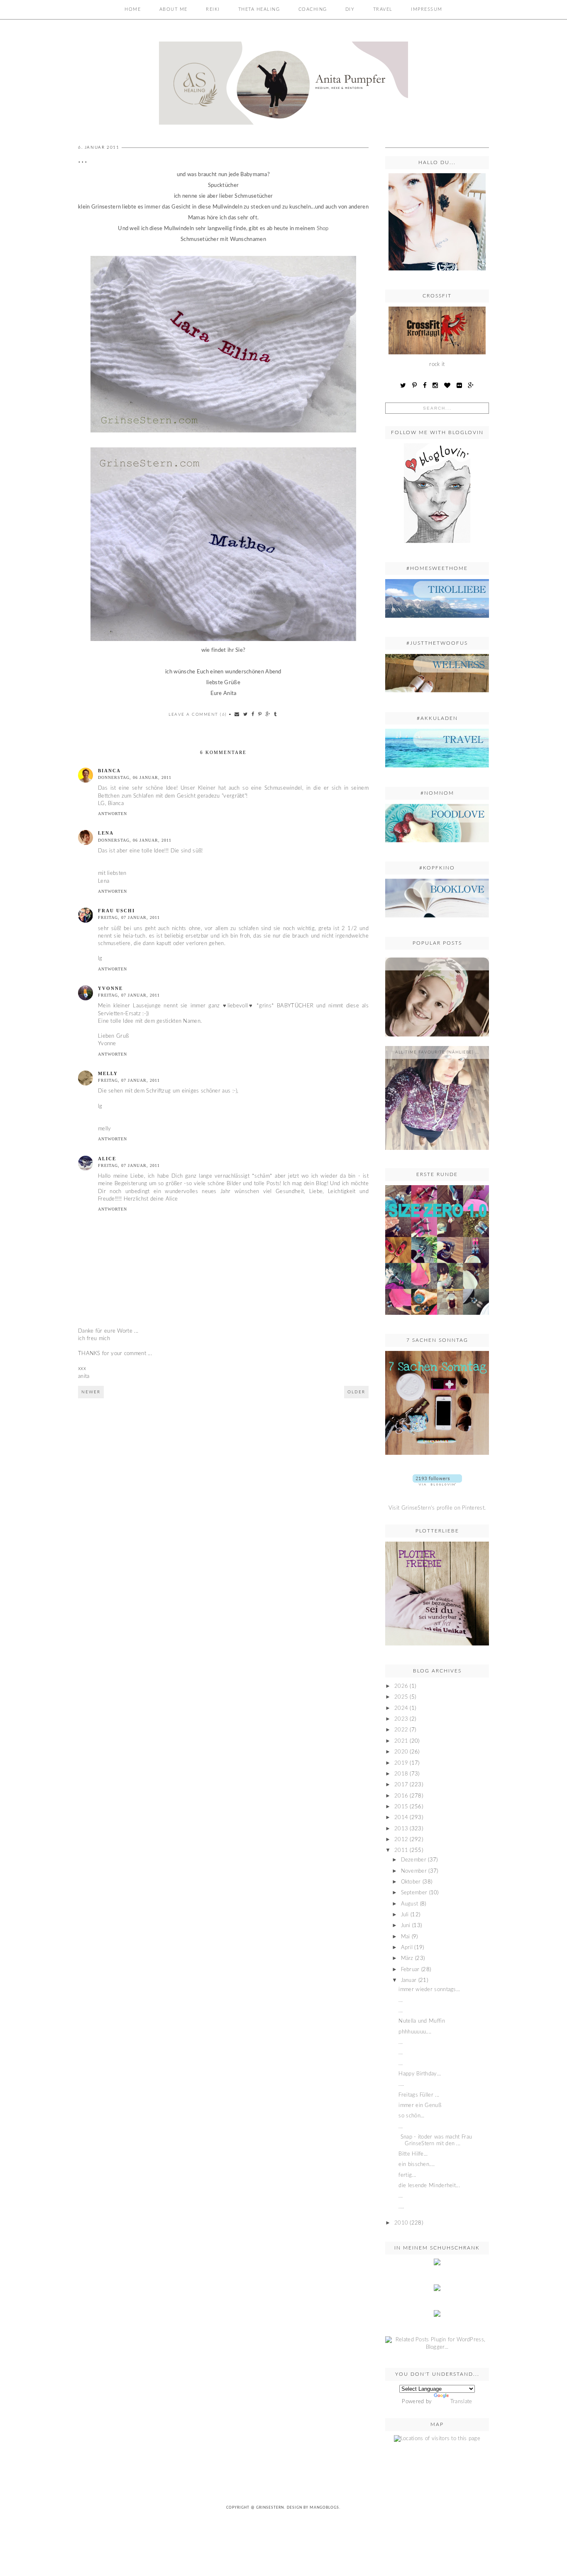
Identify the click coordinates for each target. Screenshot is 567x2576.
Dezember (414, 1860)
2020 (401, 1752)
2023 (401, 1719)
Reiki (213, 9)
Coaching (313, 9)
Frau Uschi (116, 911)
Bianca (109, 771)
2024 (401, 1708)
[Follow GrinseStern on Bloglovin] (437, 546)
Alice (107, 1159)
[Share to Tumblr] (276, 714)
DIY (350, 9)
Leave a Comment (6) (198, 715)
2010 (401, 2223)
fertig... (407, 2175)
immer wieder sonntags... (429, 1990)
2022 (401, 1730)
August (410, 1904)
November (414, 1871)
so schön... (411, 2116)
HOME (133, 9)
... (437, 964)
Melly (108, 1073)
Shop (323, 229)
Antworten (112, 814)
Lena (106, 833)
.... (401, 2084)
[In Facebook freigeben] (253, 714)
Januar (409, 1980)
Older (356, 1392)
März (407, 1958)
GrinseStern (270, 2508)
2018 (401, 1774)
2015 (401, 1807)
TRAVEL (383, 9)
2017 (401, 1785)
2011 (401, 1850)
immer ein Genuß (420, 2106)
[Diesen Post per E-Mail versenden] (237, 714)
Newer (91, 1392)
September (414, 1893)
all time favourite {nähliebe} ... (437, 1052)
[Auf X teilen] (246, 714)
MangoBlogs (324, 2508)
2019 (401, 1763)
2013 (401, 1829)
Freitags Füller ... (419, 2095)
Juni (406, 1926)
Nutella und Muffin (422, 2021)
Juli (405, 1915)
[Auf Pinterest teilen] (260, 714)
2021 (401, 1741)
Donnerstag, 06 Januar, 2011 (135, 777)
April (407, 1948)
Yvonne (110, 988)
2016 (401, 1796)
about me (174, 9)
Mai (406, 1937)
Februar (410, 1970)
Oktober (411, 1882)
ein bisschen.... (417, 2165)
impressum (427, 9)
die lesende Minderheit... (429, 2186)
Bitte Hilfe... (413, 2154)
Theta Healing (259, 9)
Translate (461, 2402)
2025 (401, 1697)
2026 (401, 1686)
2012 (401, 1840)
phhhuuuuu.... (415, 2032)
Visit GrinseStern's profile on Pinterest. (437, 1508)
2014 (401, 1818)
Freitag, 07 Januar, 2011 (129, 917)
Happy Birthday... (420, 2074)
